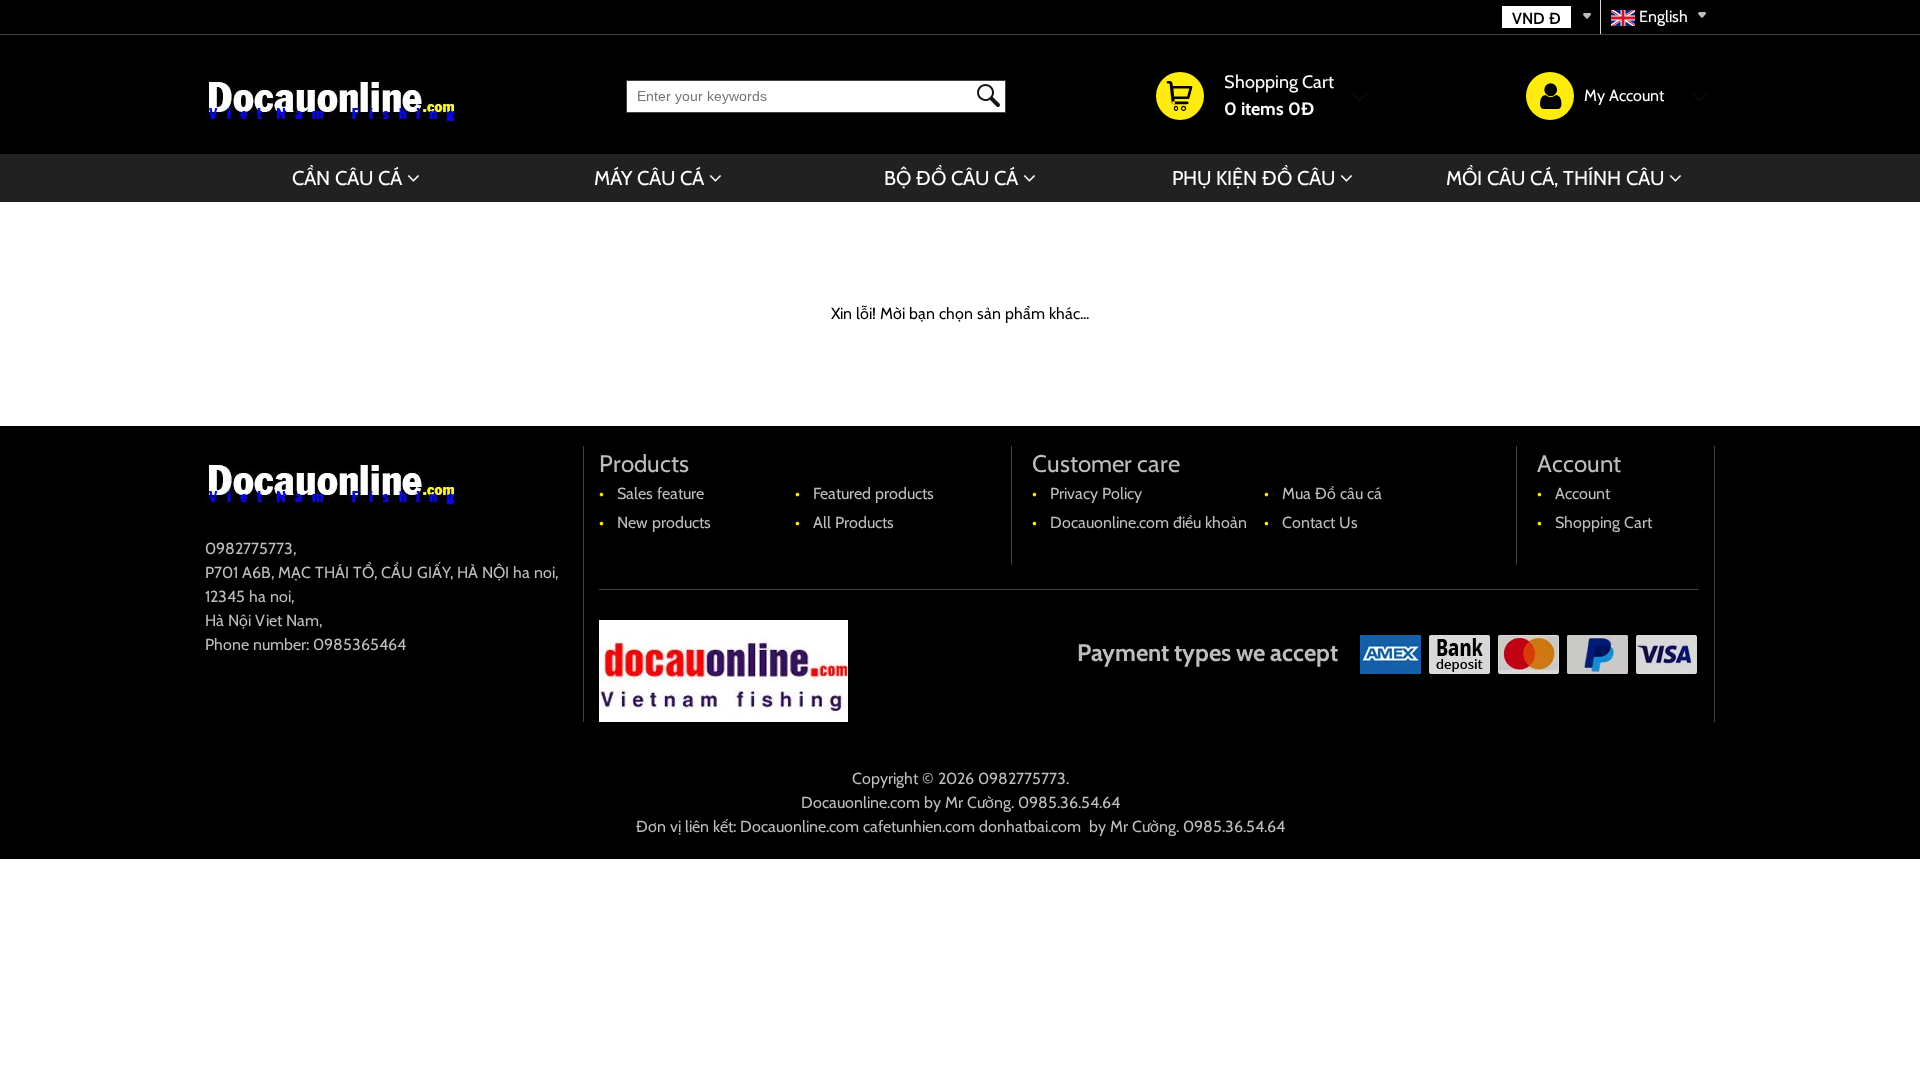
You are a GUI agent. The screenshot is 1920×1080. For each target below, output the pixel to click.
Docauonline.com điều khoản (1148, 522)
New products (664, 522)
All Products (853, 522)
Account (1582, 493)
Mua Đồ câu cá (1332, 493)
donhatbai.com (1030, 826)
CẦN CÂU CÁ (347, 178)
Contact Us (1320, 522)
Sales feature (660, 493)
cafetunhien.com (919, 826)
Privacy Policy (1096, 493)
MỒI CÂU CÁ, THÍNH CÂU (1555, 178)
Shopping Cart (1603, 522)
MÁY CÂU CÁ (649, 178)
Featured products (873, 493)
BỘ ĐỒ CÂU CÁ (951, 178)
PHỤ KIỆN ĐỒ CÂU (1253, 178)
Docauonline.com (860, 802)
